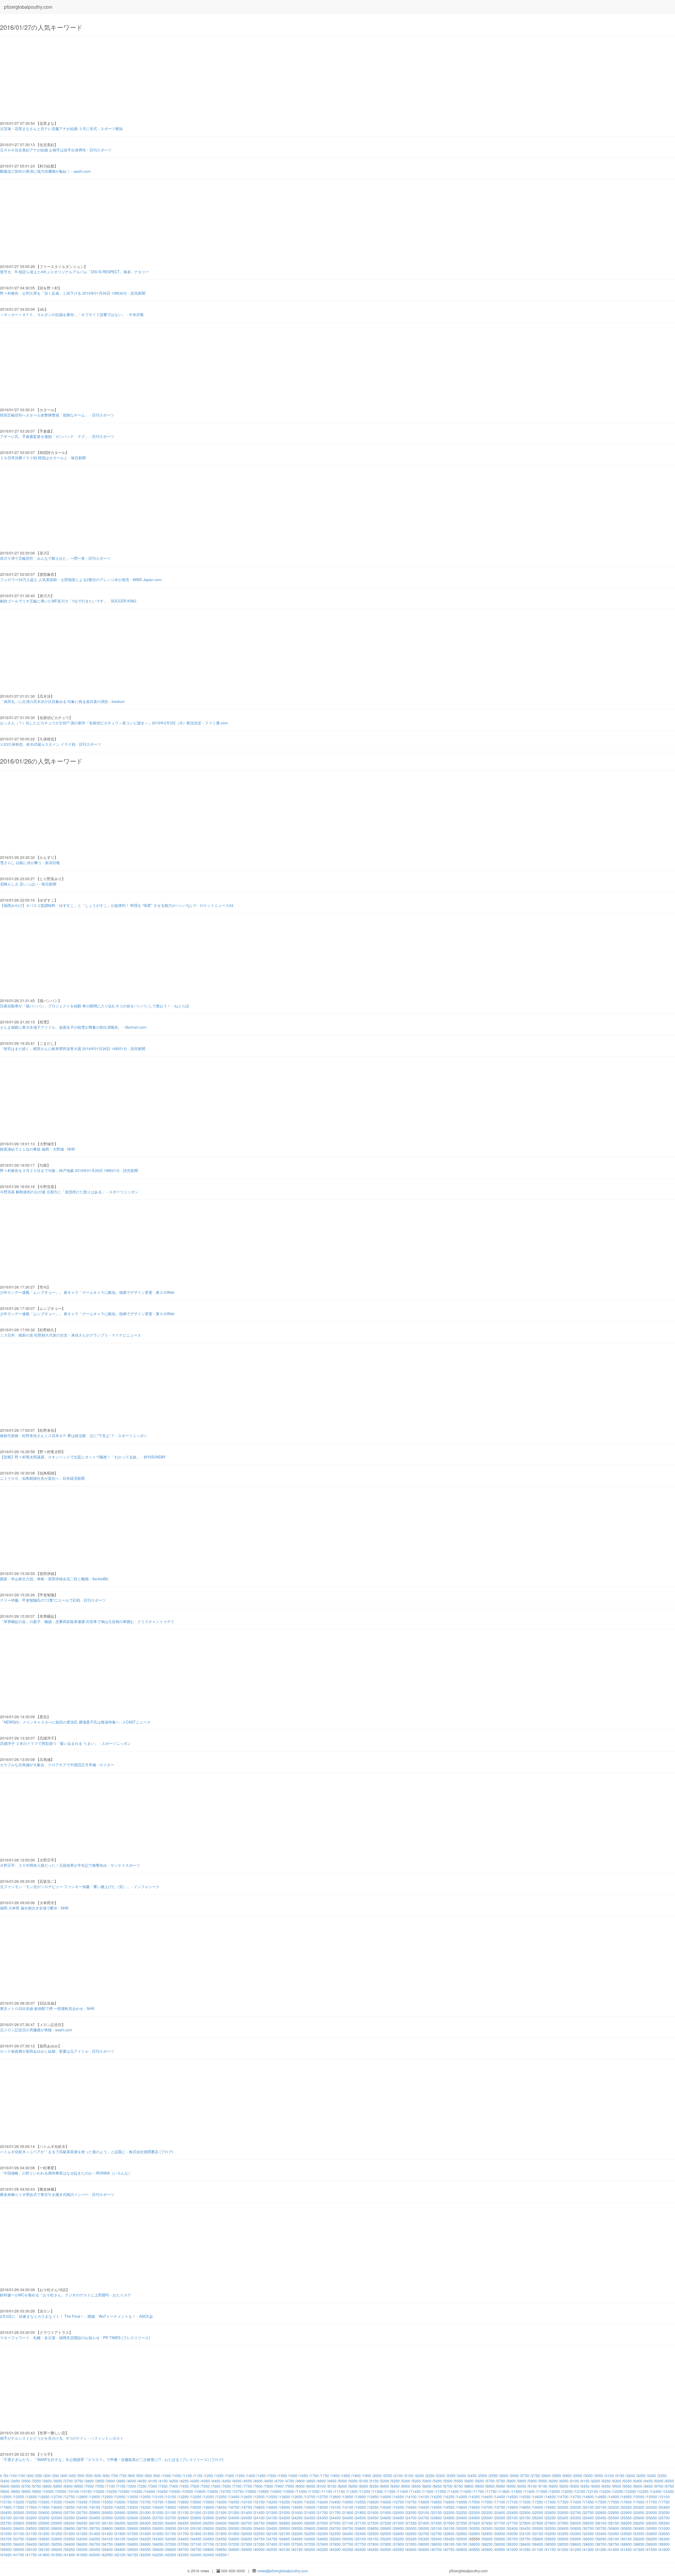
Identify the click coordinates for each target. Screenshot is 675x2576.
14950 (626, 2497)
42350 (184, 2555)
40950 (500, 2549)
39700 (184, 2549)
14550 (525, 2497)
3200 (631, 2476)
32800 (449, 2534)
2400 (462, 2476)
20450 (6, 2512)
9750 (670, 2486)
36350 (6, 2544)
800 (132, 2476)
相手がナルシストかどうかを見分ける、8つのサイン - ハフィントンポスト (62, 2438)
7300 (153, 2486)
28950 (146, 2528)
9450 (606, 2486)
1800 (335, 2476)
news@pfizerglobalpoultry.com (283, 2571)
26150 (108, 2523)
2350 (451, 2476)
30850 (626, 2528)
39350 (95, 2549)
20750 (82, 2512)
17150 (513, 2502)
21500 (272, 2512)
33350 (589, 2534)
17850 (19, 2507)
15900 (196, 2502)
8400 (385, 2486)
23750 (171, 2518)
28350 (664, 2523)
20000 (563, 2507)
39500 (133, 2549)
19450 (424, 2507)
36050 (601, 2539)
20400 (664, 2507)
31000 (664, 2528)
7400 (174, 2486)
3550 (37, 2481)
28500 (32, 2528)
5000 (343, 2481)
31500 (120, 2534)
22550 (538, 2512)
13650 (297, 2497)
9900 (26, 2491)
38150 (462, 2544)
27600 (475, 2523)
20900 (120, 2512)
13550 (272, 2497)
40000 (259, 2549)
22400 (500, 2512)
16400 (323, 2502)
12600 (32, 2497)
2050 (388, 2476)
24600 (386, 2518)
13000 (133, 2497)
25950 (57, 2523)
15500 (95, 2502)
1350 (240, 2476)
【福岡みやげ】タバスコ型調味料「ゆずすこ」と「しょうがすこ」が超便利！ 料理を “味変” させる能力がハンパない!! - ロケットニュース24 (117, 905)
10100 (74, 2491)
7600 (216, 2486)
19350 (399, 2507)
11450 (416, 2491)
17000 (475, 2502)
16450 (335, 2502)
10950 (289, 2491)
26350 (158, 2523)
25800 (19, 2523)
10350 (137, 2491)
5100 (364, 2481)
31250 (57, 2534)
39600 (158, 2549)
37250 (234, 2544)
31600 (146, 2534)
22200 (449, 2512)
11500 (428, 2491)
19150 (348, 2507)
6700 (26, 2486)
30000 (411, 2528)
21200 (196, 2512)
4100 (153, 2481)
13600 (285, 2497)
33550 (639, 2534)
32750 (437, 2534)
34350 (171, 2539)
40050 (272, 2549)
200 (31, 2476)
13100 (158, 2497)
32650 (411, 2534)
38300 (500, 2544)
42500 (221, 2555)
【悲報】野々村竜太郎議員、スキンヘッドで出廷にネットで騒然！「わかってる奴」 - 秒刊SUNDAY (83, 1457)
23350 (70, 2518)
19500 (437, 2507)
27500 (449, 2523)
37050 (184, 2544)
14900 (614, 2497)
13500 (259, 2497)
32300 (323, 2534)
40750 (449, 2549)
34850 (297, 2539)
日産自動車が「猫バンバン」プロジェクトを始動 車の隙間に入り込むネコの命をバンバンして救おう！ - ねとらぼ (95, 1006)
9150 (543, 2486)
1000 (167, 2476)
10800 (251, 2491)
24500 (361, 2518)
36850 (133, 2544)
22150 (437, 2512)
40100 (285, 2549)
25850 (32, 2523)
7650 (227, 2486)
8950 (501, 2486)
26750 (259, 2523)
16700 (399, 2502)
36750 (108, 2544)
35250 (399, 2539)
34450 (196, 2539)
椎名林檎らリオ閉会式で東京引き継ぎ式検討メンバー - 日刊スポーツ (57, 2194)
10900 (276, 2491)
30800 (614, 2528)
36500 (44, 2544)
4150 (163, 2481)
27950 (563, 2523)
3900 (111, 2481)
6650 (16, 2486)
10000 (49, 2491)
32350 (335, 2534)
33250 (563, 2534)
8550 (417, 2486)
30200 (462, 2528)
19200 (361, 2507)
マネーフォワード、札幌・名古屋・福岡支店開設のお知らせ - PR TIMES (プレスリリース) (75, 2338)
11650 (466, 2491)
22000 (399, 2512)
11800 (504, 2491)
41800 (44, 2555)
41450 (626, 2549)
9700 (659, 2486)
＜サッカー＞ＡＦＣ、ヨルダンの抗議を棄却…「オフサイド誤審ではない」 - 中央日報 (72, 314)
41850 (57, 2555)
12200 (605, 2491)
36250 (652, 2539)
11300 (378, 2491)
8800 (469, 2486)
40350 (348, 2549)
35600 (487, 2539)
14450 (500, 2497)
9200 (554, 2486)
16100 (247, 2502)
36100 (614, 2539)
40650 (424, 2549)
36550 (57, 2544)
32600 (399, 2534)
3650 (58, 2481)
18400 (158, 2507)
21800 (348, 2512)
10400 (150, 2491)
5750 (501, 2481)
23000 (652, 2512)
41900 (70, 2555)
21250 (209, 2512)
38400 (525, 2544)
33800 (32, 2539)
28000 (576, 2523)
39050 (19, 2549)
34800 (285, 2539)
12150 (593, 2491)
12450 (669, 2491)
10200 (99, 2491)
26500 (196, 2523)
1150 (198, 2476)
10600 (200, 2491)
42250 (158, 2555)
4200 (174, 2481)
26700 (247, 2523)
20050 (576, 2507)
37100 (196, 2544)
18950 (297, 2507)
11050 (314, 2491)
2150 (409, 2476)
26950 (310, 2523)
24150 (272, 2518)
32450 (361, 2534)
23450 (95, 2518)
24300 (310, 2518)
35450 (449, 2539)
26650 (234, 2523)
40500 (386, 2549)
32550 (386, 2534)
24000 (234, 2518)
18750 (247, 2507)
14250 (449, 2497)
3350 (662, 2476)
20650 (57, 2512)
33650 (664, 2534)
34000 (82, 2539)
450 (73, 2476)
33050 (513, 2534)
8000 (301, 2486)
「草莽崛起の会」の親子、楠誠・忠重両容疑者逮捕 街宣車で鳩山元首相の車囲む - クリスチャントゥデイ (87, 1621)
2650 (515, 2476)
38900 (652, 2544)
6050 (564, 2481)
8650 (438, 2486)
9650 (649, 2486)
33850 (44, 2539)
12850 (95, 2497)
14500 (513, 2497)
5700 (490, 2481)
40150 (297, 2549)
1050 (177, 2476)
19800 (513, 2507)
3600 (47, 2481)
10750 (238, 2491)
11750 (491, 2491)
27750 (513, 2523)
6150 (585, 2481)
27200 (373, 2523)
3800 (90, 2481)
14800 (589, 2497)
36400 (19, 2544)
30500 (538, 2528)
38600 (576, 2544)
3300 (652, 2476)
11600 (454, 2491)
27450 (437, 2523)
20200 (614, 2507)
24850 (449, 2518)
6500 (659, 2481)
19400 (411, 2507)
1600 (293, 2476)
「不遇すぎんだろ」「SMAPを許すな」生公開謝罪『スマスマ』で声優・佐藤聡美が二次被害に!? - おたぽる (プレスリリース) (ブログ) (112, 2459)
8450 (396, 2486)
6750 (37, 2486)
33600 (652, 2534)
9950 (37, 2491)
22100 (424, 2512)
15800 (171, 2502)
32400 (348, 2534)
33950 (70, 2539)
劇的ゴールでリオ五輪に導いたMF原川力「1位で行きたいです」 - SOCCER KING (68, 601)
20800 (95, 2512)
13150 (171, 2497)
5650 (480, 2481)
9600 (638, 2486)
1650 (304, 2476)
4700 (279, 2481)
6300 (617, 2481)
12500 (6, 2497)
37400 (272, 2544)
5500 (448, 2481)
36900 (146, 2544)
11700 (479, 2491)
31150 (32, 2534)
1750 (325, 2476)
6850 (58, 2486)
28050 (589, 2523)
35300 (411, 2539)
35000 (335, 2539)
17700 (652, 2502)
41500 (639, 2549)
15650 (133, 2502)
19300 (386, 2507)
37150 (209, 2544)
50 (6, 2476)
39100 (32, 2549)
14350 (475, 2497)
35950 (576, 2539)
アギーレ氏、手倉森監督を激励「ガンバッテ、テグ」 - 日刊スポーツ (57, 436)
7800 (258, 2486)
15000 (639, 2497)
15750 (158, 2502)
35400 (437, 2539)
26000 (70, 2523)
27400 (424, 2523)
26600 (221, 2523)
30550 (551, 2528)
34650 (247, 2539)
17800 (6, 2507)
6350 (628, 2481)
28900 (133, 2528)
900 (149, 2476)
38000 (424, 2544)
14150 (424, 2497)
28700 (82, 2528)
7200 (132, 2486)
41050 (525, 2549)
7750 (248, 2486)
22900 (626, 2512)
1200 (209, 2476)
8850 (480, 2486)
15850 (184, 2502)
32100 (272, 2534)
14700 (563, 2497)
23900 (209, 2518)
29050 (171, 2528)
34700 (259, 2539)
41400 (614, 2549)
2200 (420, 2476)
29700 (335, 2528)
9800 (5, 2491)
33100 (525, 2534)
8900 (490, 2486)
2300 (441, 2476)
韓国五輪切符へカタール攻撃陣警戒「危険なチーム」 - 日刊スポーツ (57, 415)
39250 (70, 2549)
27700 (500, 2523)
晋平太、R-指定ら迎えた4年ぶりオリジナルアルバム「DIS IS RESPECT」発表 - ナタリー (74, 272)
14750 (576, 2497)
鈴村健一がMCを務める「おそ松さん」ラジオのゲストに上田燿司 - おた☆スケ (66, 2295)
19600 (462, 2507)
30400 (513, 2528)
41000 (513, 2549)
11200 (352, 2491)
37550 (310, 2544)
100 (14, 2476)
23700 (158, 2518)
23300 (57, 2518)
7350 (163, 2486)
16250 (285, 2502)
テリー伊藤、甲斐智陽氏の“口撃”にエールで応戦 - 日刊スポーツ (53, 1600)
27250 (386, 2523)
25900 (44, 2523)
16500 (348, 2502)
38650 (589, 2544)
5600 (469, 2481)
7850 (269, 2486)
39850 (221, 2549)
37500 (297, 2544)
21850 (361, 2512)
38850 (639, 2544)
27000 (323, 2523)
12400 (656, 2491)
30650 (576, 2528)
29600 (310, 2528)
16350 (310, 2502)
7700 (237, 2486)
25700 (664, 2518)
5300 (406, 2481)
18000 (57, 2507)
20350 (652, 2507)
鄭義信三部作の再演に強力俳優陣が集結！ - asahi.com (45, 171)
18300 (133, 2507)
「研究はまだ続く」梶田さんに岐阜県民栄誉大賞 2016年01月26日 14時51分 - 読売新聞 (73, 1048)
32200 (297, 2534)
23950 (221, 2518)
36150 (626, 2539)
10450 (162, 2491)
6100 (575, 2481)
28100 (601, 2523)
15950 (209, 2502)
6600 (5, 2486)
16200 (272, 2502)
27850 (538, 2523)
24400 (335, 2518)
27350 (411, 2523)
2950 (578, 2476)
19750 (500, 2507)
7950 (290, 2486)
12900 (108, 2497)
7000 (90, 2486)
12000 (555, 2491)
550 (90, 2476)
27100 (348, 2523)
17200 (525, 2502)
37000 (171, 2544)
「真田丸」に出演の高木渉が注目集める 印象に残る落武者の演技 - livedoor (62, 701)
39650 (171, 2549)
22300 (475, 2512)
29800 (361, 2528)
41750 (32, 2555)
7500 (195, 2486)
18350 (146, 2507)
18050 (70, 2507)
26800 (272, 2523)
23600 (133, 2518)
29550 (297, 2528)
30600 (563, 2528)
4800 (301, 2481)
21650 (310, 2512)
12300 (631, 2491)
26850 (285, 2523)
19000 (310, 2507)
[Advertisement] (158, 78)
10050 (61, 2491)
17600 (626, 2502)
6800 (47, 2486)
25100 (513, 2518)
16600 (373, 2502)
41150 (551, 2549)
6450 (649, 2481)
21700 (323, 2512)
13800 (335, 2497)
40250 (323, 2549)
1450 (262, 2476)
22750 (589, 2512)
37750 (361, 2544)
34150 (120, 2539)
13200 (184, 2497)
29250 (221, 2528)
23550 (120, 2518)
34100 (108, 2539)
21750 (335, 2512)
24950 (475, 2518)
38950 (664, 2544)
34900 (310, 2539)
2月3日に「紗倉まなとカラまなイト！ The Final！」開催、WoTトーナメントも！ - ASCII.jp (76, 2316)
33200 (551, 2534)
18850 (272, 2507)
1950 (367, 2476)
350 (56, 2476)
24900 (462, 2518)
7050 (100, 2486)
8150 (332, 2486)
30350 (500, 2528)
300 (47, 2476)
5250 (396, 2481)
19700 (487, 2507)
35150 (373, 2539)
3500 (26, 2481)
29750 (348, 2528)
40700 (437, 2549)
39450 (120, 2549)
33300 (576, 2534)
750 (123, 2476)
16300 (297, 2502)
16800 (424, 2502)
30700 (589, 2528)
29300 (234, 2528)
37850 (386, 2544)
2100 (399, 2476)
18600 (209, 2507)
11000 (302, 2491)
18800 (259, 2507)
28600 (57, 2528)
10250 (112, 2491)
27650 (487, 2523)
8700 (448, 2486)
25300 (563, 2518)
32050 (259, 2534)
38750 (614, 2544)
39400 (108, 2549)
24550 (373, 2518)
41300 (589, 2549)
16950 (462, 2502)
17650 (639, 2502)
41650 (6, 2555)
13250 (196, 2497)
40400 (361, 2549)
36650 (82, 2544)
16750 (411, 2502)
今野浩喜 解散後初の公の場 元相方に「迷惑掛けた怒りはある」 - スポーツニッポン (69, 1192)
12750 (70, 2497)
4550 (248, 2481)
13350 (221, 2497)
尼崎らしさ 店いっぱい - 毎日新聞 (28, 884)
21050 (158, 2512)
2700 (525, 2476)
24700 (411, 2518)
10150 (86, 2491)
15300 (44, 2502)
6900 (69, 2486)
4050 (142, 2481)
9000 (512, 2486)
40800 (462, 2549)
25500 (614, 2518)
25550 (626, 2518)
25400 (589, 2518)
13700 (310, 2497)
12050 (567, 2491)
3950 (121, 2481)
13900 (361, 2497)
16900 (449, 2502)
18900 (285, 2507)
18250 (120, 2507)
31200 (44, 2534)
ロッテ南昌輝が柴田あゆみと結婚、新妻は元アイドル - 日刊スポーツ (57, 2051)
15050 (652, 2497)
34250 (146, 2539)
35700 (513, 2539)
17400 (576, 2502)
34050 (95, 2539)
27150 (361, 2523)
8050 (311, 2486)
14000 (386, 2497)
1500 (272, 2476)
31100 (19, 2534)
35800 (538, 2539)
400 (64, 2476)
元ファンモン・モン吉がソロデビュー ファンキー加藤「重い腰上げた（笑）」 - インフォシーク (80, 1886)
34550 (221, 2539)
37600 (323, 2544)
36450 (32, 2544)
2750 (536, 2476)
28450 (19, 2528)
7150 (121, 2486)
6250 (606, 2481)
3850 (100, 2481)
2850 (557, 2476)
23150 (19, 2518)
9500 (617, 2486)
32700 (424, 2534)
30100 (437, 2528)
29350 (247, 2528)
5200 (385, 2481)
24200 (285, 2518)
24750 (424, 2518)
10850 (264, 2491)
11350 (390, 2491)
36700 (95, 2544)
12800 (82, 2497)
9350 (585, 2486)
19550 (449, 2507)
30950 (652, 2528)
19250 (373, 2507)
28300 (652, 2523)
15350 (57, 2502)
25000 (487, 2518)
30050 (424, 2528)
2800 (546, 2476)
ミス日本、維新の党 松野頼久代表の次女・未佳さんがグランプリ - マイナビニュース (71, 1335)
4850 (311, 2481)
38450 (538, 2544)
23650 (146, 2518)
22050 (411, 2512)
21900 (373, 2512)
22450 (513, 2512)
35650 (500, 2539)
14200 (437, 2497)
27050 (335, 2523)
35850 (551, 2539)
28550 (44, 2528)
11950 (542, 2491)
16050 (234, 2502)
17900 (32, 2507)
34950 (323, 2539)
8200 (343, 2486)
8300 (364, 2486)
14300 (462, 2497)
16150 (259, 2502)
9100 (533, 2486)
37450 (285, 2544)
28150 (614, 2523)
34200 (133, 2539)
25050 (500, 2518)
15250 (32, 2502)
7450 (185, 2486)
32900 (475, 2534)
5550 (459, 2481)
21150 (184, 2512)
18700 (234, 2507)
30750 (601, 2528)
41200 (563, 2549)
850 (140, 2476)
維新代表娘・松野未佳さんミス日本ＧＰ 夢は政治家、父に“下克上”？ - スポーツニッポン (74, 1435)
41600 (664, 2549)
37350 (259, 2544)
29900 (386, 2528)
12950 (120, 2497)
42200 (146, 2555)
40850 (475, 2549)
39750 (196, 2549)
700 (115, 2476)
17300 (551, 2502)
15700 (146, 2502)
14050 (399, 2497)
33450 (614, 2534)
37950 (411, 2544)
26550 (209, 2523)
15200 (19, 2502)
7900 (279, 2486)
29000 (158, 2528)
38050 (437, 2544)
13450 (247, 2497)
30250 (475, 2528)
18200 (108, 2507)
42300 (171, 2555)
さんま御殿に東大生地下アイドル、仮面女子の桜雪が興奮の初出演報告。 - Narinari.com (73, 1027)
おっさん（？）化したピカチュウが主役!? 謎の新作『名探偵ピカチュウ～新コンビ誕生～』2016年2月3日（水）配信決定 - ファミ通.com (114, 723)
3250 (641, 2476)
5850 (522, 2481)
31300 (70, 2534)
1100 (188, 2476)
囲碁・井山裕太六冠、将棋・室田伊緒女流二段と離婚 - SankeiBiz (54, 1579)
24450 (348, 2518)
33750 (19, 2539)
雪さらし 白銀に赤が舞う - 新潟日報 (30, 863)
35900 (563, 2539)
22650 (563, 2512)
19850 (525, 2507)
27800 (525, 2523)
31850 (209, 2534)
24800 (437, 2518)
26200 (120, 2523)
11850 (517, 2491)
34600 (234, 2539)
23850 (196, 2518)
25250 (551, 2518)
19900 (538, 2507)
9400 (596, 2486)
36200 (639, 2539)
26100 (95, 2523)
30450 (525, 2528)
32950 (487, 2534)
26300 (146, 2523)
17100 (500, 2502)
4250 (185, 2481)
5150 (374, 2481)
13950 (373, 2497)
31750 (184, 2534)
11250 (365, 2491)
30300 (487, 2528)
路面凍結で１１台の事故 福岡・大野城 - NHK (37, 1149)
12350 (643, 2491)
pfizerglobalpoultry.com (28, 7)
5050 (353, 2481)
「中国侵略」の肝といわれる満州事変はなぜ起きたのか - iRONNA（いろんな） (66, 2173)
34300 (158, 2539)
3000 (589, 2476)
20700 (70, 2512)
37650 (335, 2544)
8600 (427, 2486)
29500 (285, 2528)
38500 (551, 2544)
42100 (120, 2555)
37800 (373, 2544)
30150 (449, 2528)
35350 (424, 2539)
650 (107, 2476)
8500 (406, 2486)
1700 (314, 2476)
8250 (353, 2486)
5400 (427, 2481)
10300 (124, 2491)
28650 (70, 2528)
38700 (601, 2544)
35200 (386, 2539)
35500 (462, 2539)
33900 (57, 2539)
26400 (171, 2523)
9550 (628, 2486)
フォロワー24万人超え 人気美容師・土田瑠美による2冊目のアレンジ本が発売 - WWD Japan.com (81, 580)
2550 (494, 2476)
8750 (459, 2486)
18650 (221, 2507)
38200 (475, 2544)
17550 (614, 2502)
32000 (247, 2534)
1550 (283, 2476)
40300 (335, 2549)
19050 (323, 2507)
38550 (563, 2544)
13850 (348, 2497)
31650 (158, 2534)
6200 (596, 2481)
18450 (171, 2507)
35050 (348, 2539)
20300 (639, 2507)
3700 (69, 2481)
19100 (335, 2507)
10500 (175, 2491)
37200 (221, 2544)
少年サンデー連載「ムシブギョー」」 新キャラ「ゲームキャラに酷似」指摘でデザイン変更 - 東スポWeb (87, 1292)
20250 (626, 2507)
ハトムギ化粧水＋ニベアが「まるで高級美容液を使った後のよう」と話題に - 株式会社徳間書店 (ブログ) (87, 2152)
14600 (538, 2497)
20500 (19, 2512)
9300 (575, 2486)
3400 (5, 2481)
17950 (44, 2507)
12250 (618, 2491)
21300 (221, 2512)
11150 (340, 2491)
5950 (543, 2481)
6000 (554, 2481)
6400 (638, 2481)
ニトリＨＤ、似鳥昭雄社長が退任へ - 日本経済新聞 (42, 1478)
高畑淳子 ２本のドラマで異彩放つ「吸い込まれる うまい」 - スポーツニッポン (66, 1743)
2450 (472, 2476)
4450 (227, 2481)
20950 (133, 2512)
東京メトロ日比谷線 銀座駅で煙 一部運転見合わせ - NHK (47, 2008)
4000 (132, 2481)
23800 (184, 2518)
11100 (327, 2491)
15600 (120, 2502)
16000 (221, 2502)
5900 (533, 2481)
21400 (247, 2512)
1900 (356, 2476)
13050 (146, 2497)
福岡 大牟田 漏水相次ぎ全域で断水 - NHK (34, 1908)
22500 (525, 2512)
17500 (601, 2502)
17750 (664, 2502)
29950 (399, 2528)
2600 (504, 2476)
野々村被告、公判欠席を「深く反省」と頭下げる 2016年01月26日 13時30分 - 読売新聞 (73, 293)
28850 (120, 2528)
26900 (297, 2523)
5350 (417, 2481)
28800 (108, 2528)
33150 (538, 2534)
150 (22, 2476)
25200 (538, 2518)
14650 (551, 2497)
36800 (120, 2544)
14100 (411, 2497)
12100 (580, 2491)
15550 (108, 2502)
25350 (576, 2518)
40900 (487, 2549)
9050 (522, 2486)
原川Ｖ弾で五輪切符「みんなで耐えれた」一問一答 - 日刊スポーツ (55, 558)
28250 (639, 2523)
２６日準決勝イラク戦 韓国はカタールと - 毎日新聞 (43, 458)
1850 (346, 2476)
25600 (639, 2518)
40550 (399, 2549)
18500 (184, 2507)
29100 (184, 2528)
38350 (513, 2544)
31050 (6, 2534)
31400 (95, 2534)
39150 (44, 2549)
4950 (332, 2481)
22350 (487, 2512)
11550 (441, 2491)
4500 (237, 2481)
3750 (79, 2481)
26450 (184, 2523)
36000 (589, 2539)
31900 (221, 2534)
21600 (297, 2512)
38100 (449, 2544)
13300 (209, 2497)
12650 (44, 2497)
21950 (386, 2512)
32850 (462, 2534)
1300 (230, 2476)
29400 (259, 2528)
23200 (32, 2518)
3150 (620, 2476)
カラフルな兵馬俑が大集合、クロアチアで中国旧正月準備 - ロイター (57, 1765)
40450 (373, 2549)
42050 (108, 2555)
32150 (285, 2534)
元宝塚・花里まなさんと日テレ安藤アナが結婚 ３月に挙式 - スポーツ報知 (61, 128)
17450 (589, 2502)
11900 (529, 2491)
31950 (234, 2534)
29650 (323, 2528)
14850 (601, 2497)
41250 (576, 2549)
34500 (209, 2539)
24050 (247, 2518)
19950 (551, 2507)
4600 (258, 2481)
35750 (525, 2539)
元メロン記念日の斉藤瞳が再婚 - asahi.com (36, 2030)
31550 (133, 2534)
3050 (599, 2476)
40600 (411, 2549)
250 (39, 2476)
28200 (626, 2523)
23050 (664, 2512)
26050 (82, 2523)
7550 (206, 2486)
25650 (652, 2518)
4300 (195, 2481)
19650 (475, 2507)
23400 (82, 2518)
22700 (576, 2512)
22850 (614, 2512)
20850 (108, 2512)
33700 (6, 2539)
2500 (483, 2476)
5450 (438, 2481)
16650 (386, 2502)
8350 (374, 2486)
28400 (6, 2528)
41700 (19, 2555)
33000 (500, 2534)
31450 (108, 2534)
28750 (95, 2528)
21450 (259, 2512)
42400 (196, 2555)
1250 (219, 2476)
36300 (664, 2539)
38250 (487, 2544)
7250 (142, 2486)
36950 (158, 2544)
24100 (259, 2518)
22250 (462, 2512)
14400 (487, 2497)
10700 (226, 2491)
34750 (272, 2539)
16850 (437, 2502)
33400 (601, 2534)
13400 (234, 2497)
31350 (82, 2534)
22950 (639, 2512)
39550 (146, 2549)
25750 (6, 2523)
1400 (251, 2476)
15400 (70, 2502)
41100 (538, 2549)
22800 (601, 2512)
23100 (6, 2518)
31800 (196, 2534)
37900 (399, 2544)
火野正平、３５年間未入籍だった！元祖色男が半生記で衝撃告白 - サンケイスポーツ (70, 1865)
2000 (378, 2476)
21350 (234, 2512)
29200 (209, 2528)
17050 (487, 2502)
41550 (652, 2549)
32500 (373, 2534)
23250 (44, 2518)
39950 (247, 2549)
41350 (601, 2549)
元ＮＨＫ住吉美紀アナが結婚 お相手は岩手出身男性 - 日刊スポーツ (56, 150)
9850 (16, 2491)
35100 (361, 2539)
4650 (269, 2481)
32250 (310, 2534)
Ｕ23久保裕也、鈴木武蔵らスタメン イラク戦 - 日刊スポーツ (50, 744)
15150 (6, 2502)
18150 (95, 2507)
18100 (82, 2507)
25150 (525, 2518)
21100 (171, 2512)
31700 (171, 2534)
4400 (216, 2481)
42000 (95, 2555)
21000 (146, 2512)
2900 (567, 2476)
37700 (348, 2544)
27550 (462, 2523)
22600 (551, 2512)
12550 (19, 2497)
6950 (79, 2486)
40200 (310, 2549)
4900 (322, 2481)
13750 (323, 2497)
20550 (32, 2512)
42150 (133, 2555)
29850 (373, 2528)
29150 (196, 2528)
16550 (361, 2502)
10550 (188, 2491)
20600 (44, 2512)
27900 (551, 2523)
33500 (626, 2534)
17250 (538, 2502)
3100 (610, 2476)
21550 (285, 2512)
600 (98, 2476)
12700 (57, 2497)
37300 (247, 2544)
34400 (184, 2539)
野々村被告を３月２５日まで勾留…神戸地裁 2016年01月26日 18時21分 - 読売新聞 (69, 1170)
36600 (70, 2544)
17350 (563, 2502)
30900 (639, 2528)
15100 (664, 2497)
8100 (322, 2486)
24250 (297, 2518)
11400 (403, 2491)
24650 (399, 2518)
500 (81, 2476)
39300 (82, 2549)
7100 (111, 2486)
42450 (209, 2555)
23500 (108, 2518)
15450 (82, 2502)
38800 (626, 2544)
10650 (213, 2491)
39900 (234, 2549)
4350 (206, 2481)
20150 (601, 2507)
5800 (512, 2481)
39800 (209, 2549)
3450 (16, 2481)
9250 (564, 2486)
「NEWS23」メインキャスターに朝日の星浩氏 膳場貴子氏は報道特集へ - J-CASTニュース (75, 1722)
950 (157, 2476)
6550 (670, 2481)
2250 (430, 2476)
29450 (272, 2528)
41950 (82, 2555)
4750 (290, 2481)
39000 (6, 2549)
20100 (589, 2507)
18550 (196, 2507)
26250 (133, 2523)
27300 (399, 2523)
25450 (601, 2518)
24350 (323, 2518)
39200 (57, 2549)
